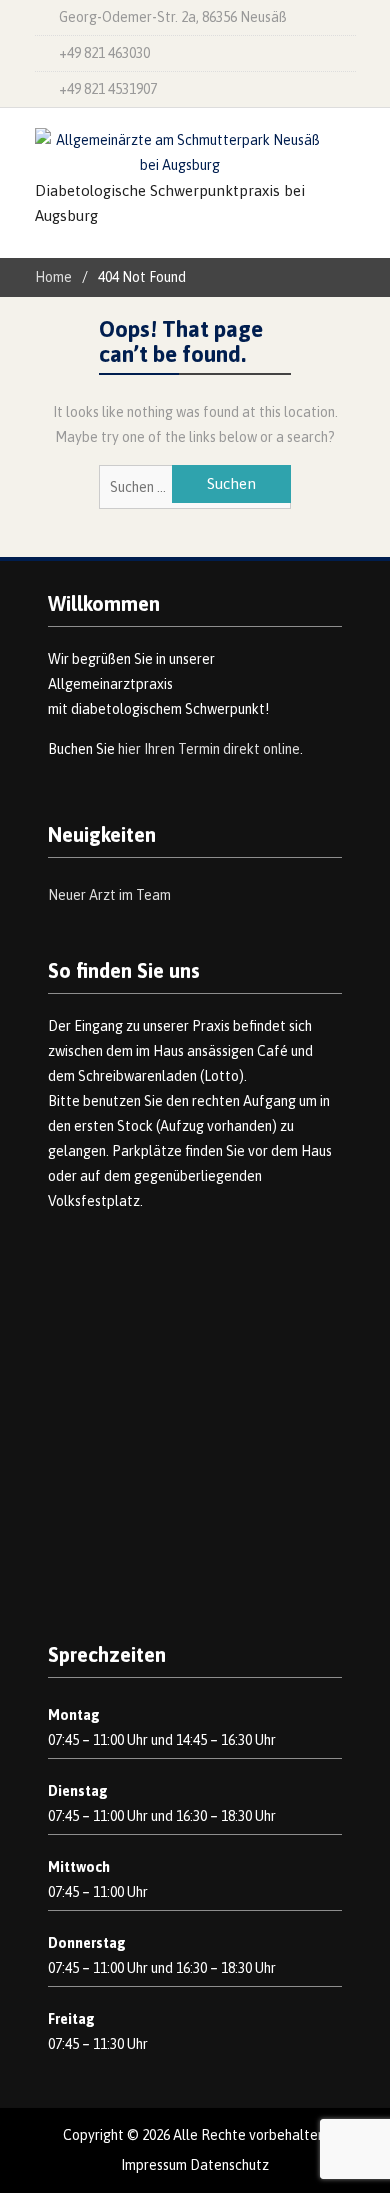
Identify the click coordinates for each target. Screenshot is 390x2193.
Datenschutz (229, 2165)
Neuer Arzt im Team (109, 895)
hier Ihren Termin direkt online (209, 749)
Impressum (154, 2165)
